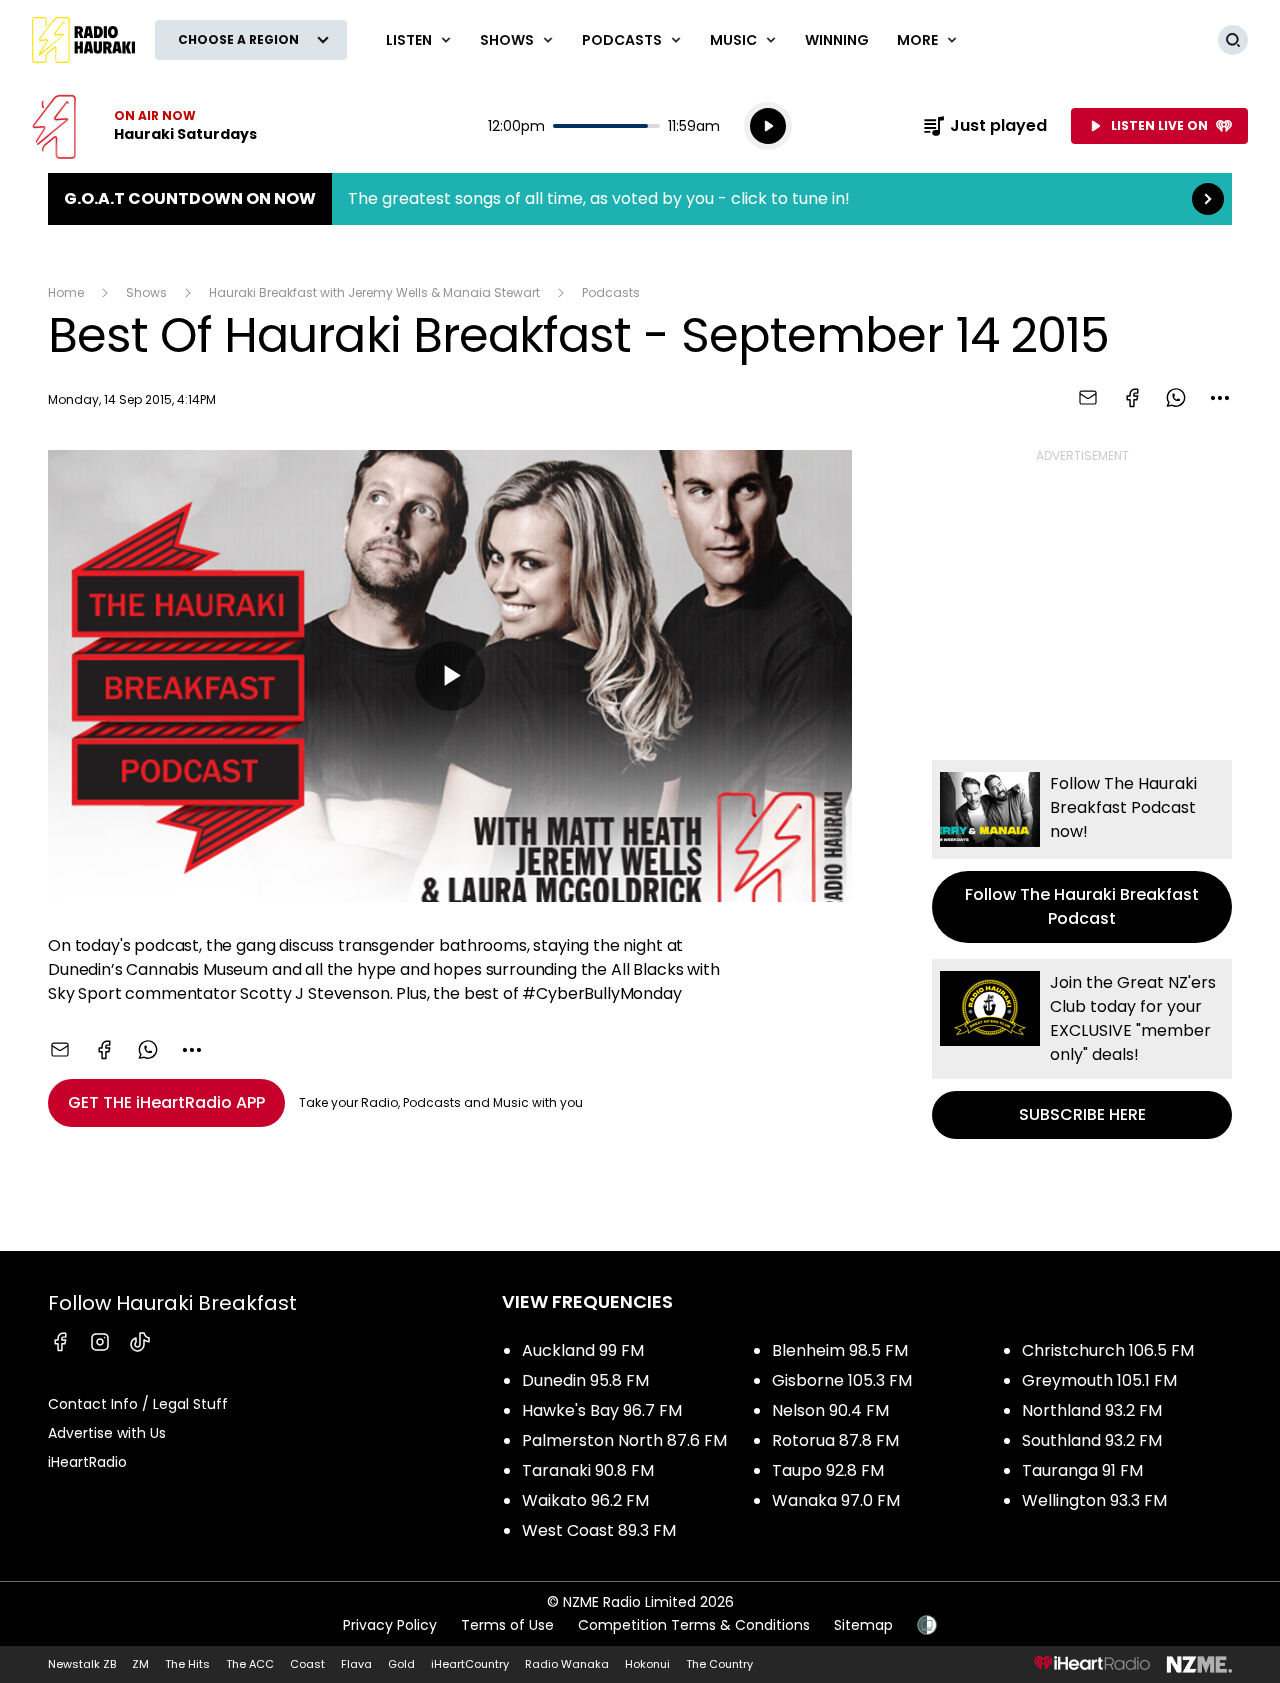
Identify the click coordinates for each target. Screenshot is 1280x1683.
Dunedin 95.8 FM (585, 1380)
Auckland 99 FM (583, 1350)
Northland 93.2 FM (1092, 1410)
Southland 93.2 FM (1092, 1440)
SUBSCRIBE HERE (1082, 1049)
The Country (719, 1664)
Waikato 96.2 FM (585, 1500)
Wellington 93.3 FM (1094, 1500)
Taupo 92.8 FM (828, 1470)
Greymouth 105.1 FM (1099, 1380)
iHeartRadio (87, 1462)
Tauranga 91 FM (1082, 1470)
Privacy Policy (390, 1625)
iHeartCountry (470, 1664)
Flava (356, 1664)
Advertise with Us (107, 1433)
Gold (401, 1664)
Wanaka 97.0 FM (836, 1500)
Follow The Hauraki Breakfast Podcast (1082, 851)
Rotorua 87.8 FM (835, 1440)
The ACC (250, 1664)
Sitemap (863, 1625)
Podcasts (611, 292)
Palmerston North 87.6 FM (624, 1440)
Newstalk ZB (82, 1664)
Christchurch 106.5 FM (1108, 1350)
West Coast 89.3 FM (599, 1530)
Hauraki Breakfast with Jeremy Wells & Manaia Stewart (374, 292)
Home (66, 292)
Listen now (144, 126)
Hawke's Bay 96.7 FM (602, 1410)
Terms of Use (507, 1625)
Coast (307, 1664)
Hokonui (647, 1664)
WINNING (837, 40)
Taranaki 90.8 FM (588, 1470)
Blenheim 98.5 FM (840, 1350)
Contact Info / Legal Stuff (138, 1404)
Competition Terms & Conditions (694, 1625)
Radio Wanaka (567, 1664)
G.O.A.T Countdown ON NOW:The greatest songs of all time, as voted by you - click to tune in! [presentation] (640, 199)
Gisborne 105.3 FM (842, 1380)
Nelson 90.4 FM (830, 1410)
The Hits (187, 1664)
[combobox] (1220, 398)
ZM (140, 1664)
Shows (146, 292)
